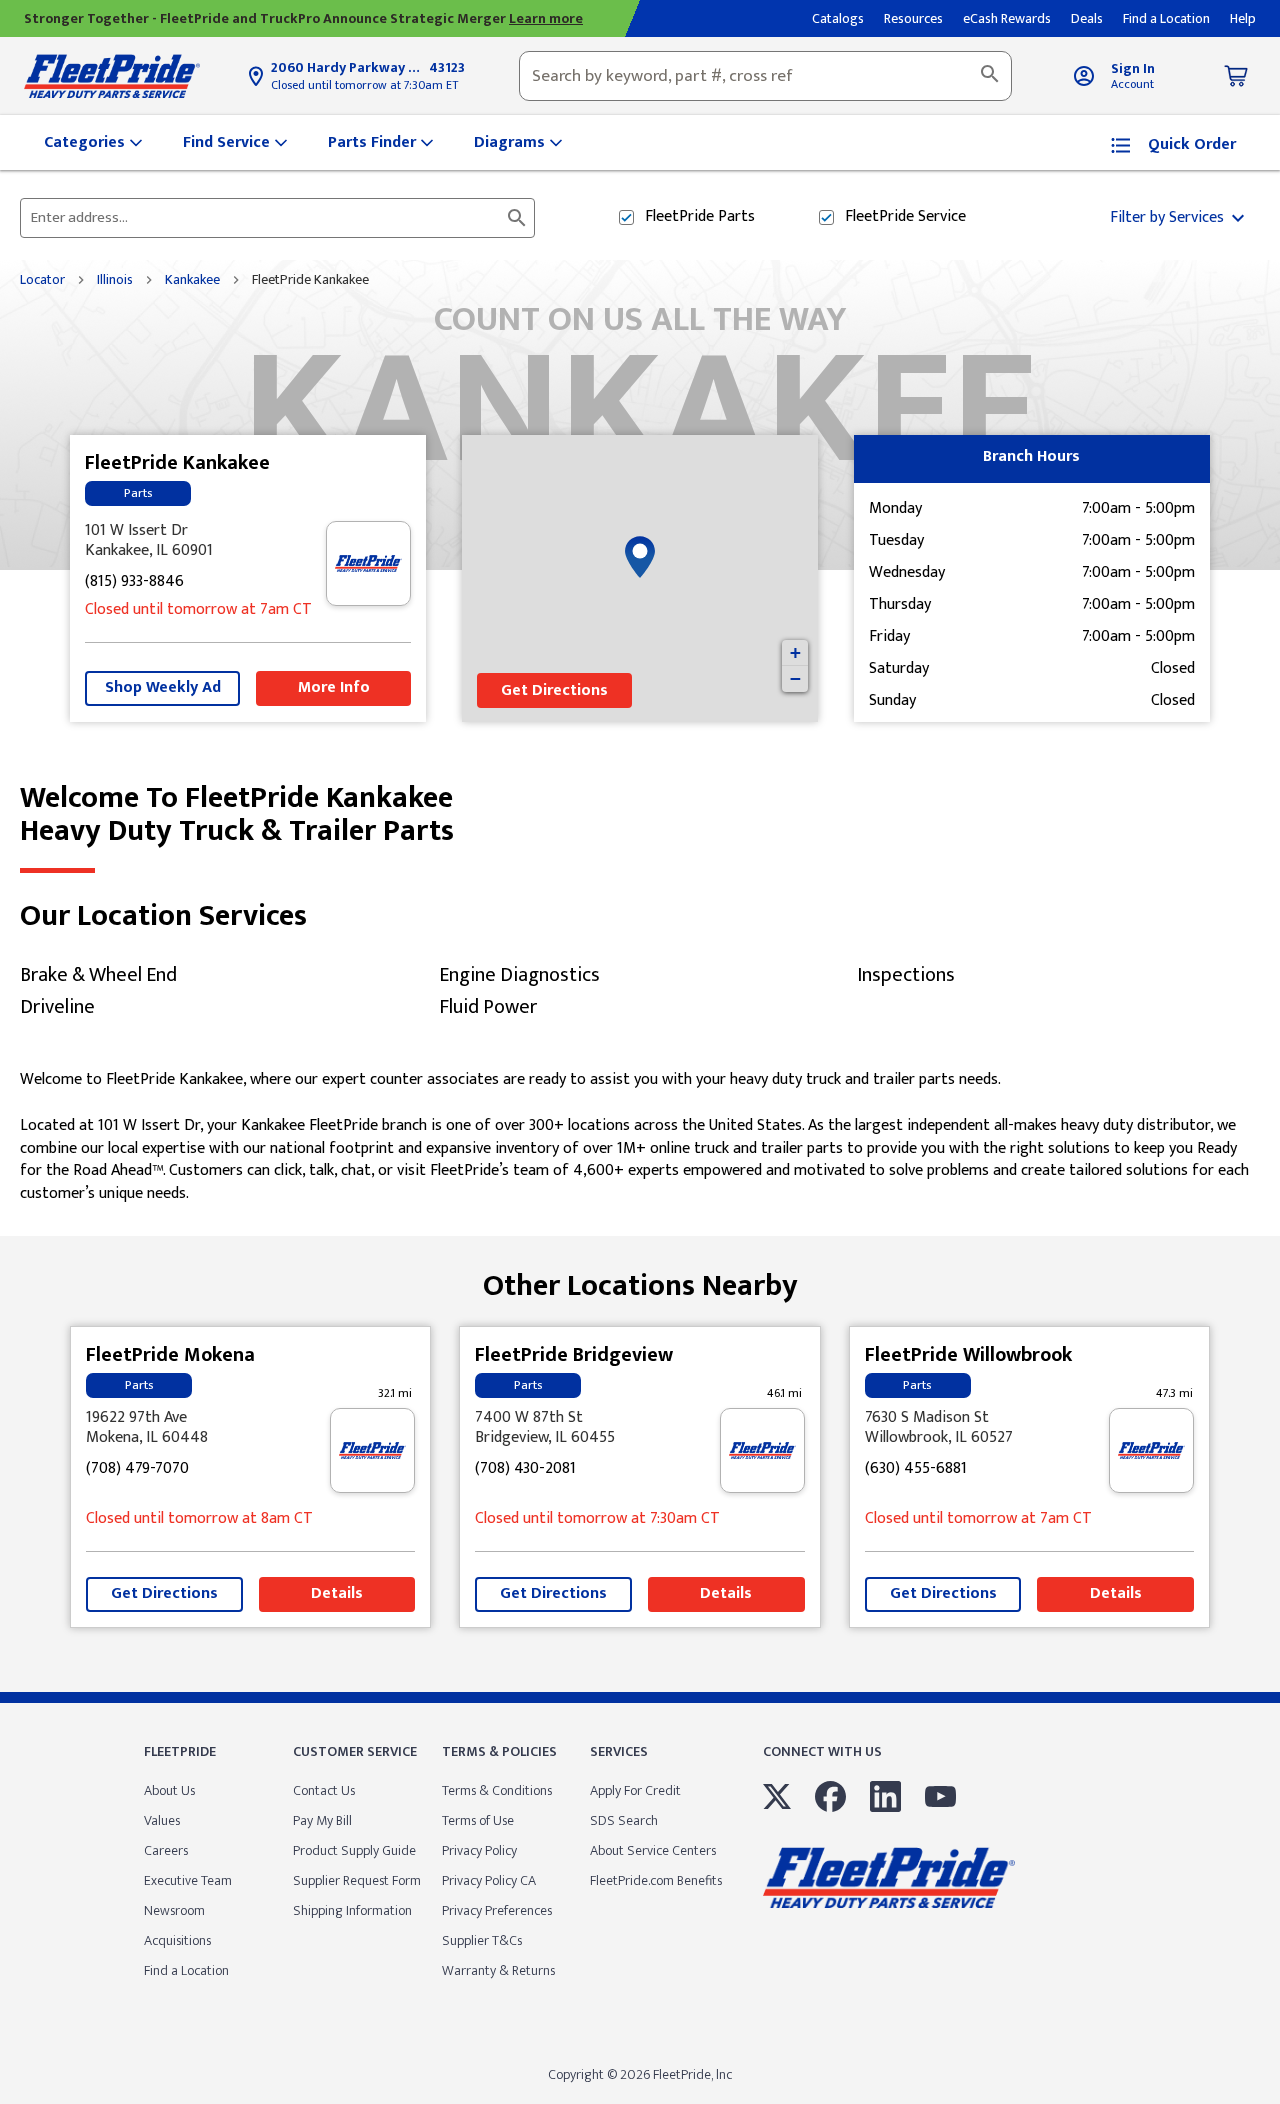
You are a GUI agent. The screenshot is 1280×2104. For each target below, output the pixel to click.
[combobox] (765, 76)
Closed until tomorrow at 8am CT (199, 1519)
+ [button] (795, 652)
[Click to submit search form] (517, 218)
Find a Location (186, 1970)
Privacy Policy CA (489, 1880)
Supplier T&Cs (482, 1940)
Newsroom (174, 1910)
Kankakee (192, 280)
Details (337, 1593)
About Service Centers (653, 1850)
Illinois (115, 280)
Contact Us (324, 1790)
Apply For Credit (635, 1790)
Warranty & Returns (498, 1970)
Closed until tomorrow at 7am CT (198, 610)
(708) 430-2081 (525, 1469)
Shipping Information (352, 1910)
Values (162, 1820)
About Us (169, 1790)
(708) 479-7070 (137, 1469)
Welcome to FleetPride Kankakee (237, 815)
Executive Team (188, 1880)
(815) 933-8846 (134, 582)
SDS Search (624, 1820)
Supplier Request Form (357, 1880)
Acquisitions (177, 1940)
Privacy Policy (479, 1850)
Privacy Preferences (497, 1910)
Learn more (546, 18)
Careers (166, 1850)
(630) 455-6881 (916, 1469)
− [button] (795, 678)
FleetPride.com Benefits (656, 1880)
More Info (334, 687)
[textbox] (765, 76)
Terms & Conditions (497, 1790)
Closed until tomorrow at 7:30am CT (597, 1519)
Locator (42, 280)
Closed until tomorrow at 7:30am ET (364, 85)
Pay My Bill (322, 1820)
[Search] (990, 76)
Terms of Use (478, 1820)
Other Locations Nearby (640, 1278)
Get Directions (554, 690)
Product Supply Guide (354, 1850)
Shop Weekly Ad (163, 687)
